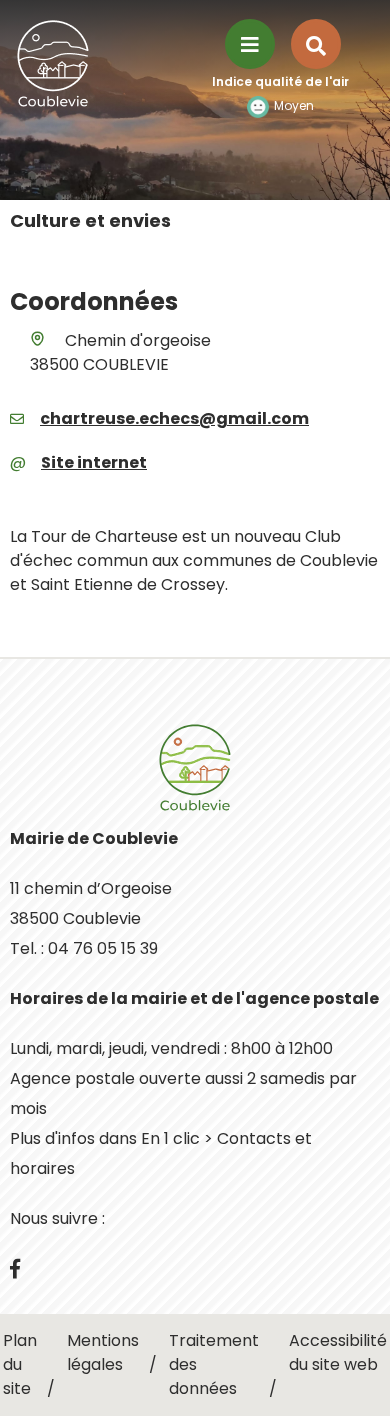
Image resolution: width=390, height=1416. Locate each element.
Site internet (94, 462)
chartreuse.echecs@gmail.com (174, 418)
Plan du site (20, 1364)
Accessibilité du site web (338, 1352)
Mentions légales (103, 1352)
